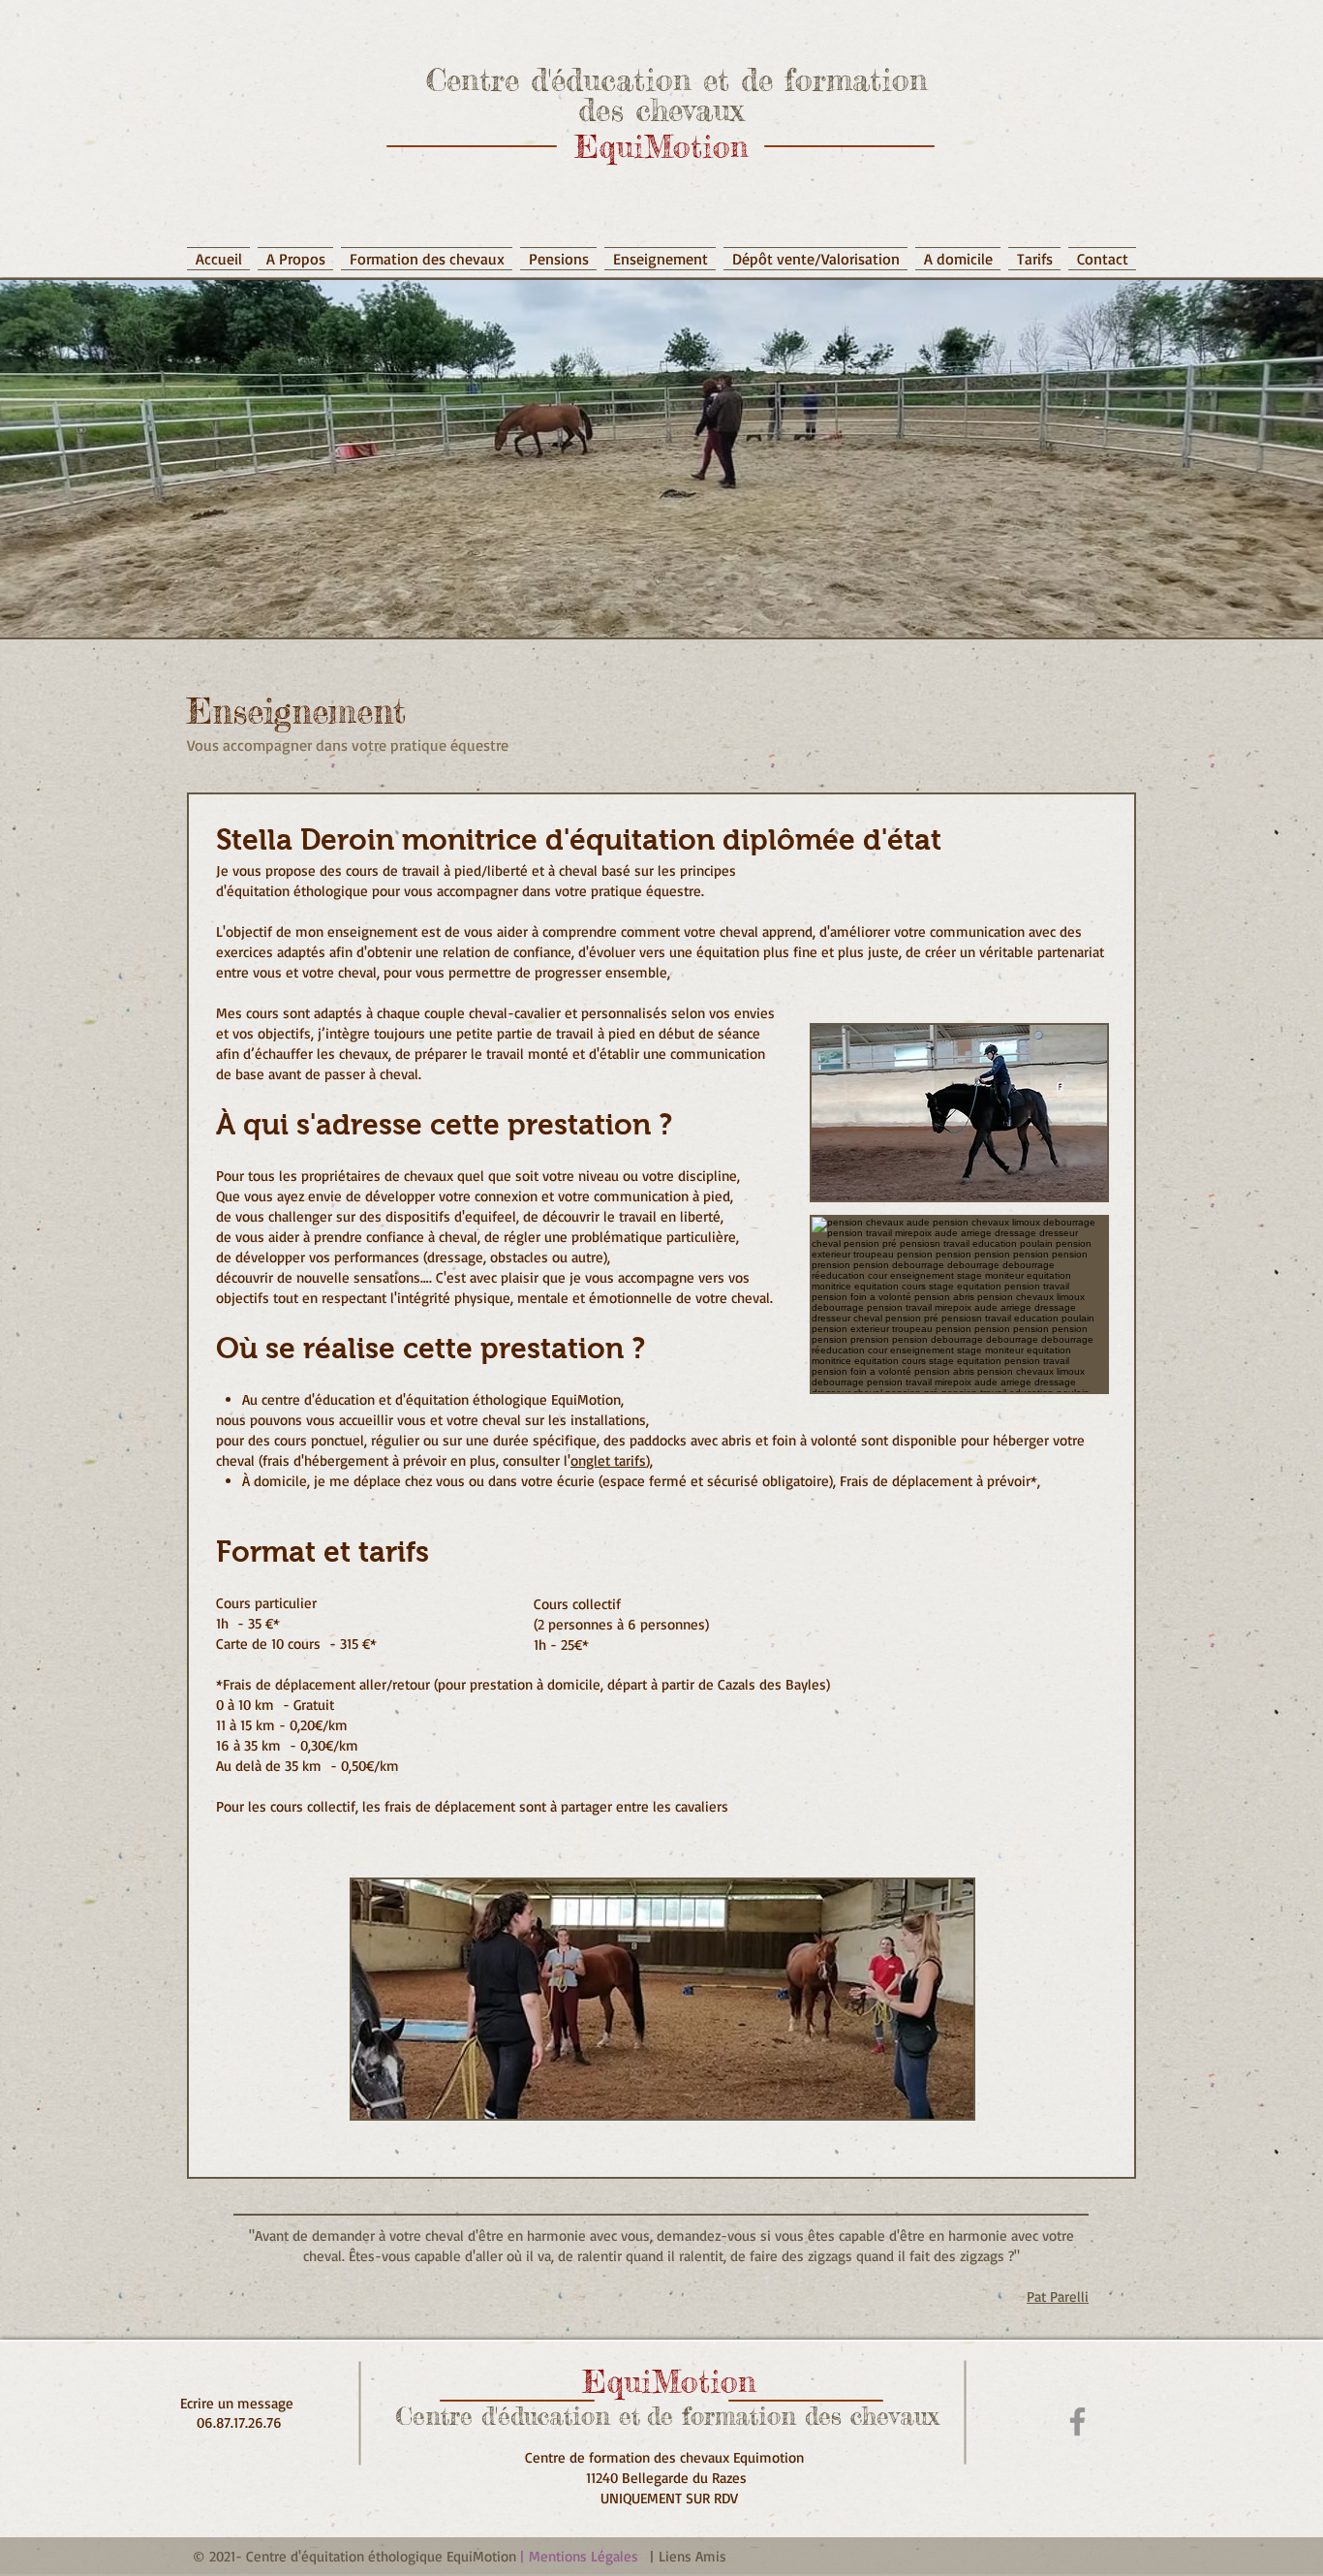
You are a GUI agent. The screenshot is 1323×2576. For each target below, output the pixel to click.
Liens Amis (692, 2556)
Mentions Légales (584, 2556)
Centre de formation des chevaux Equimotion (669, 2457)
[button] (660, 249)
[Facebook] (1077, 2421)
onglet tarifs (608, 1460)
